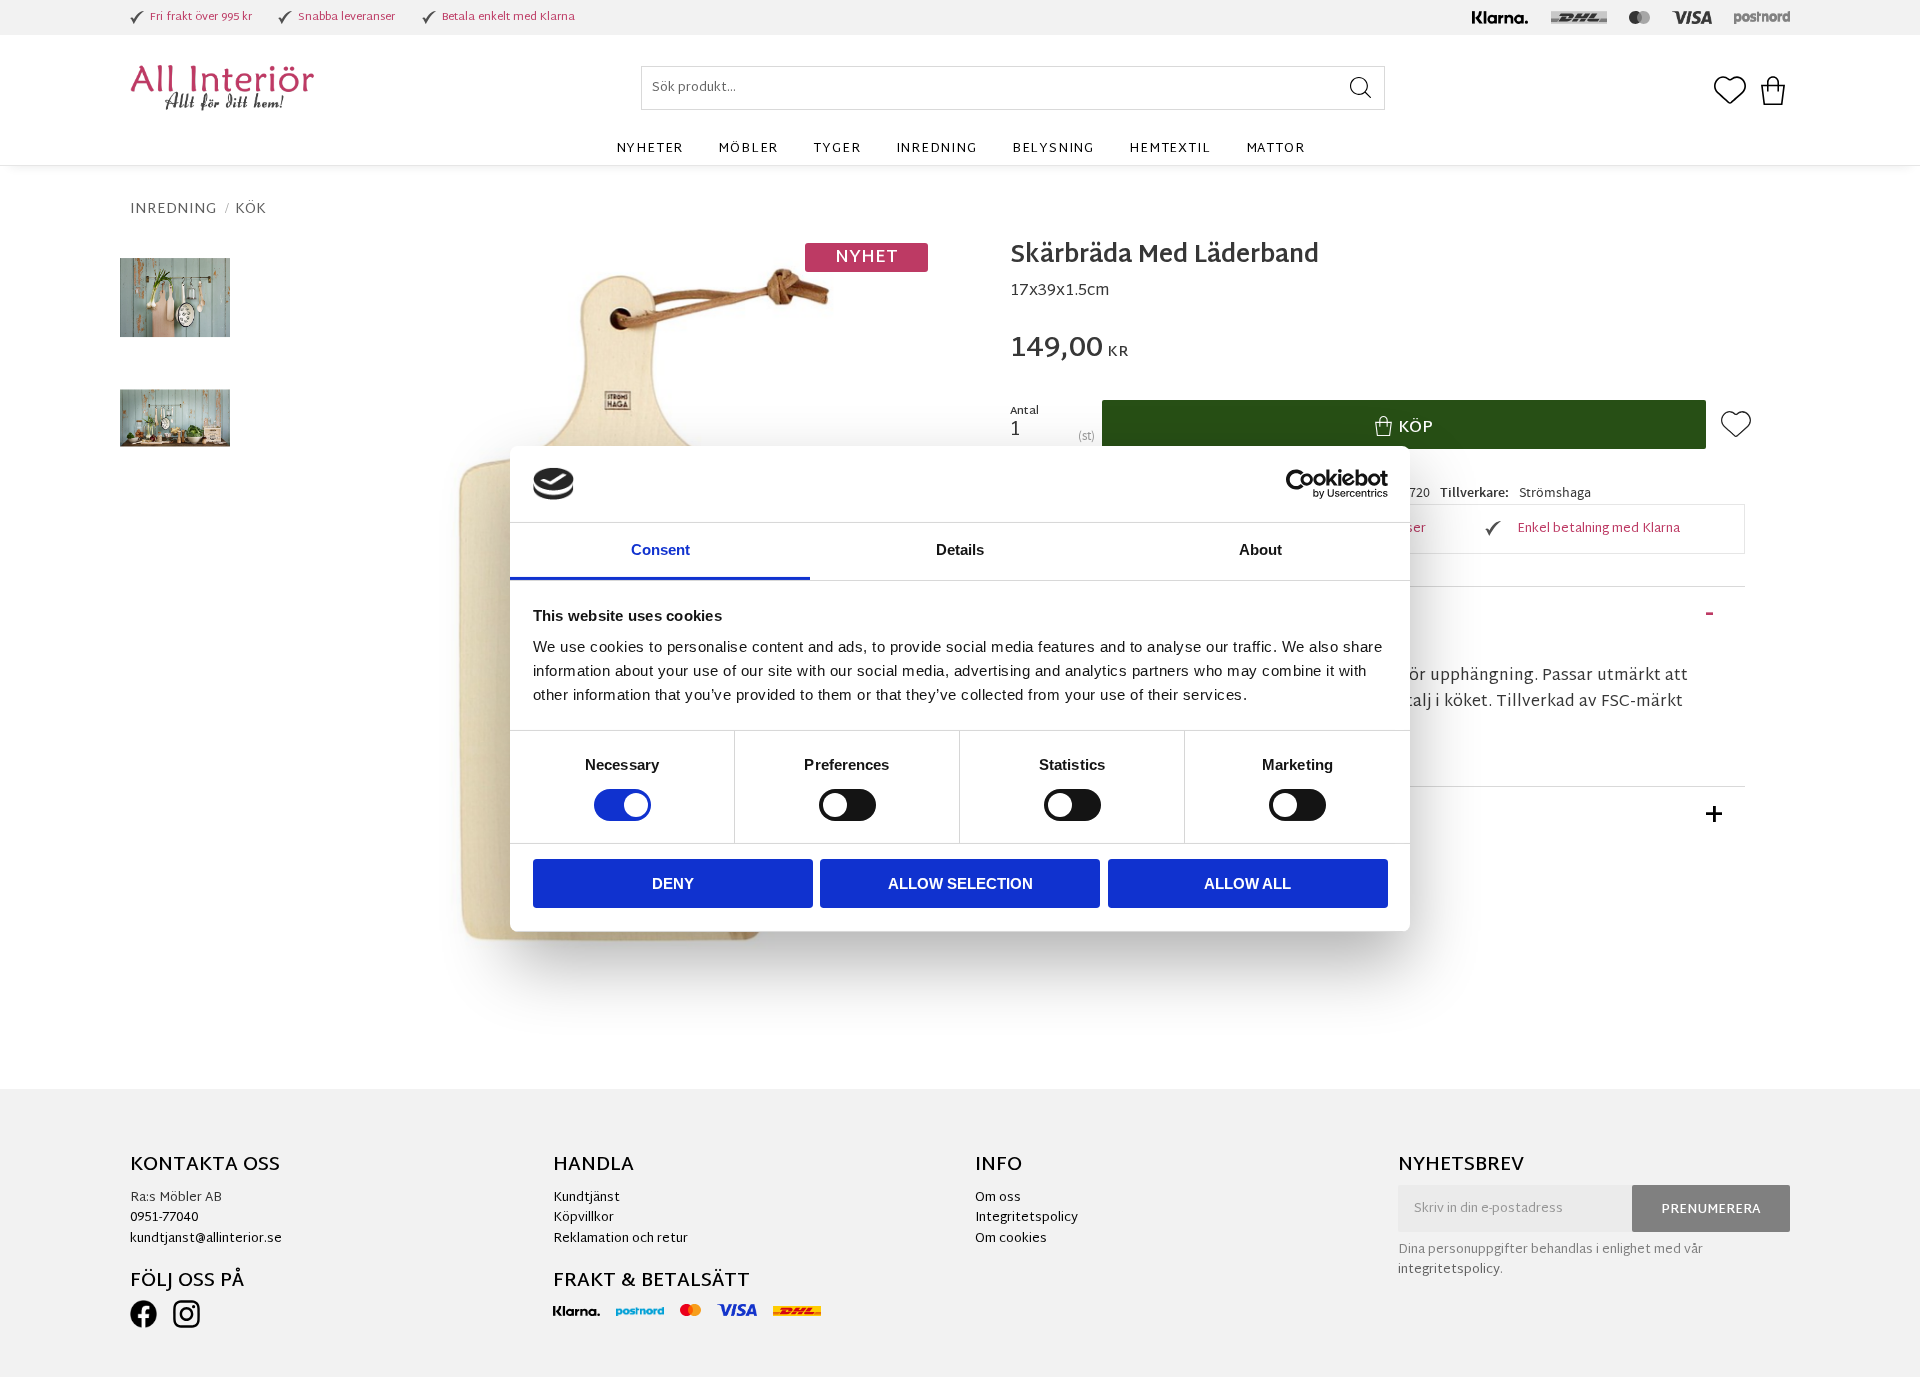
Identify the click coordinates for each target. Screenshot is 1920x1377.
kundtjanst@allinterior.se (206, 1239)
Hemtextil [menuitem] (1169, 149)
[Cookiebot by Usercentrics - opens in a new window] (1300, 484)
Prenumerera (1711, 1210)
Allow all (1247, 883)
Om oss (998, 1198)
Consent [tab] (660, 549)
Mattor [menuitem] (1275, 149)
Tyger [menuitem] (836, 149)
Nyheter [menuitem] (650, 149)
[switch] (847, 805)
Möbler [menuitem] (748, 149)
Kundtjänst (586, 1198)
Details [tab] (960, 549)
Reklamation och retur (620, 1239)
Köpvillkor (583, 1218)
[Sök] (1360, 88)
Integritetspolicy (1026, 1218)
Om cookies (1011, 1239)
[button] (1730, 92)
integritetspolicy (1449, 1270)
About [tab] (1260, 549)
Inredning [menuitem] (936, 149)
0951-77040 (164, 1218)
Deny (673, 883)
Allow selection (960, 883)
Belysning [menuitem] (1053, 149)
